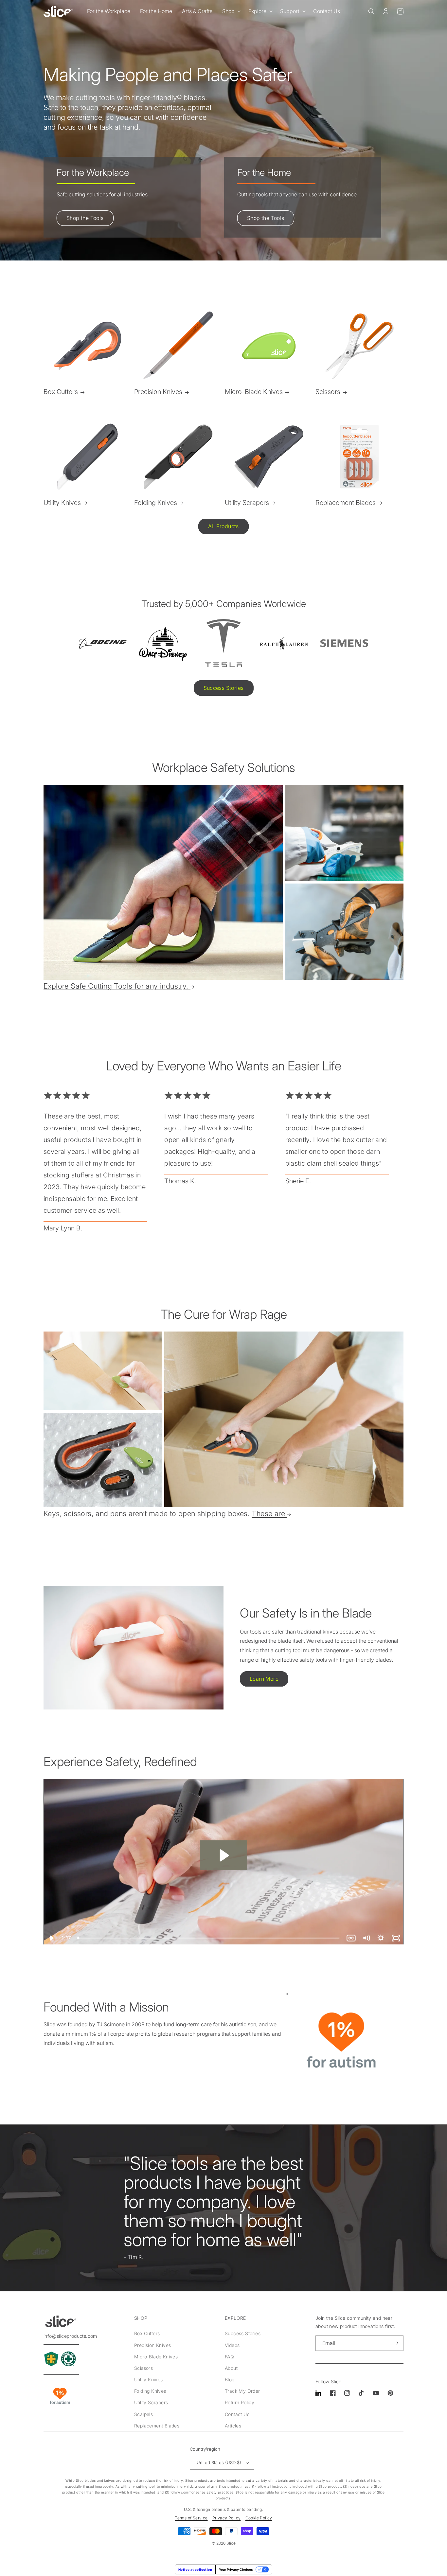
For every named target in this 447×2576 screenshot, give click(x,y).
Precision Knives (158, 392)
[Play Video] (51, 1938)
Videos (232, 2345)
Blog (230, 2379)
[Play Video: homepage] (223, 1855)
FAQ (229, 2357)
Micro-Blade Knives (254, 392)
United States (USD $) (219, 2462)
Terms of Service (191, 2518)
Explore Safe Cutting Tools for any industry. (116, 986)
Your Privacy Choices (236, 2569)
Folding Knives (156, 503)
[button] (230, 11)
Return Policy (240, 2402)
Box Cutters (61, 392)
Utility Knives (62, 503)
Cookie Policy (259, 2518)
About (231, 2368)
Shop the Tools (85, 218)
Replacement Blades (346, 503)
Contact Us (237, 2414)
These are (268, 1513)
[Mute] (366, 1938)
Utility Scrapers (247, 503)
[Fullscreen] (396, 1938)
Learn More (264, 1679)
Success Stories (224, 688)
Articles (233, 2426)
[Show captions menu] (351, 1938)
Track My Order (242, 2391)
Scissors (328, 392)
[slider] (209, 1938)
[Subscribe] (396, 2343)
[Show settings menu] (381, 1938)
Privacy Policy (227, 2518)
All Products (223, 526)
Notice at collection (195, 2569)
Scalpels (143, 2414)
